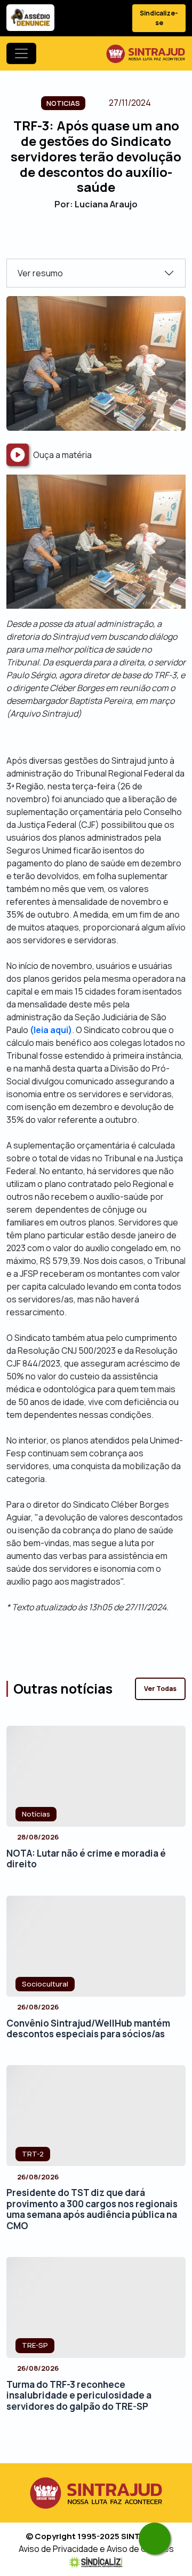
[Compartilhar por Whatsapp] (124, 240)
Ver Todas (160, 1689)
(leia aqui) (51, 1030)
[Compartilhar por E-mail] (105, 240)
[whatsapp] (155, 2539)
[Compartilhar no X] (87, 240)
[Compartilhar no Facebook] (68, 240)
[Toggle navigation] (21, 53)
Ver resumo (40, 273)
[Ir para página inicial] (146, 53)
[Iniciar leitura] (18, 455)
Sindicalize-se (159, 18)
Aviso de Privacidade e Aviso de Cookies (96, 2549)
